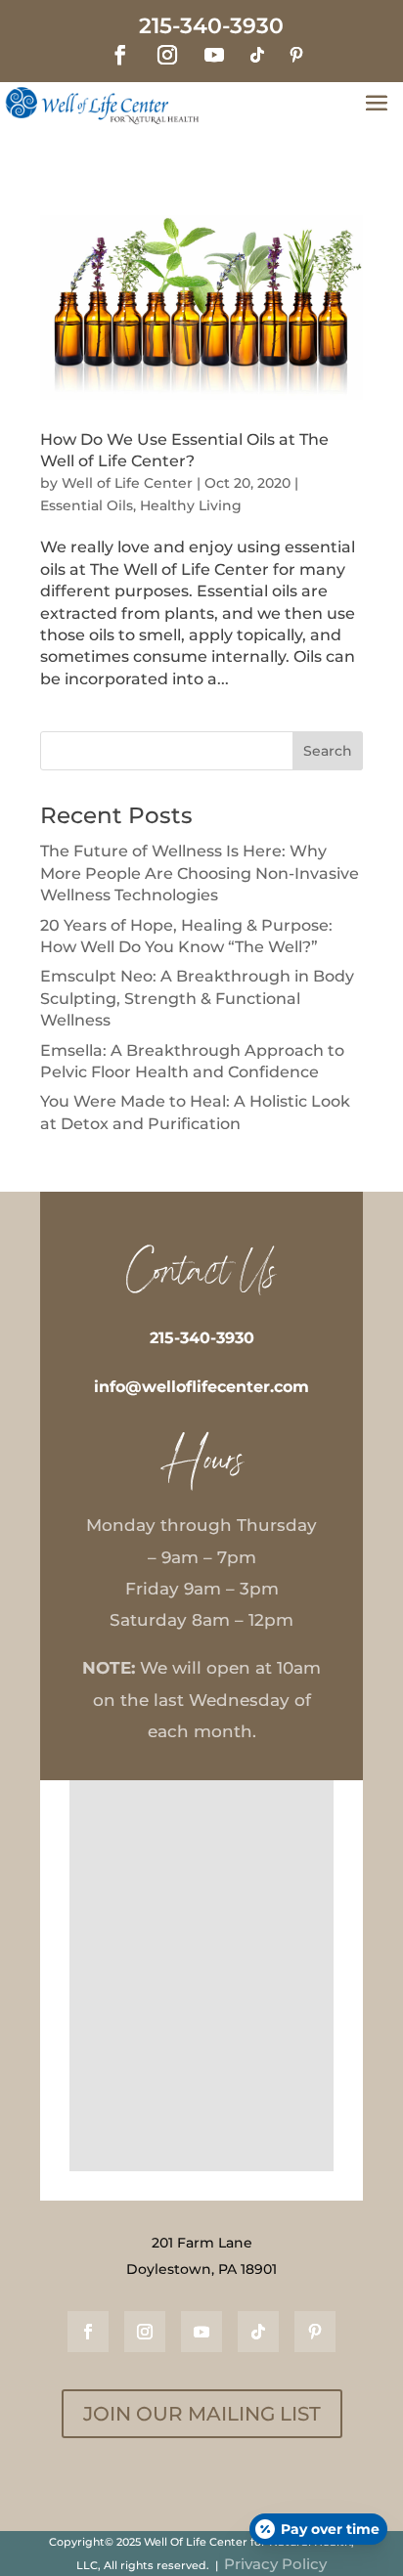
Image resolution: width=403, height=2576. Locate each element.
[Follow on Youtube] (214, 55)
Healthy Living (191, 505)
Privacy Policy (275, 2564)
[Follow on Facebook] (120, 55)
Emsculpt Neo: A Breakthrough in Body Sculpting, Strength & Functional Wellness (197, 998)
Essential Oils (87, 505)
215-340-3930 (202, 1338)
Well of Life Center (127, 483)
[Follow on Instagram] (167, 55)
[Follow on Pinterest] (296, 55)
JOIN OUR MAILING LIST (202, 2414)
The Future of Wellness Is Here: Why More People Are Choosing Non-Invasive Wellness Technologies (200, 873)
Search (328, 751)
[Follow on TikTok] (257, 55)
